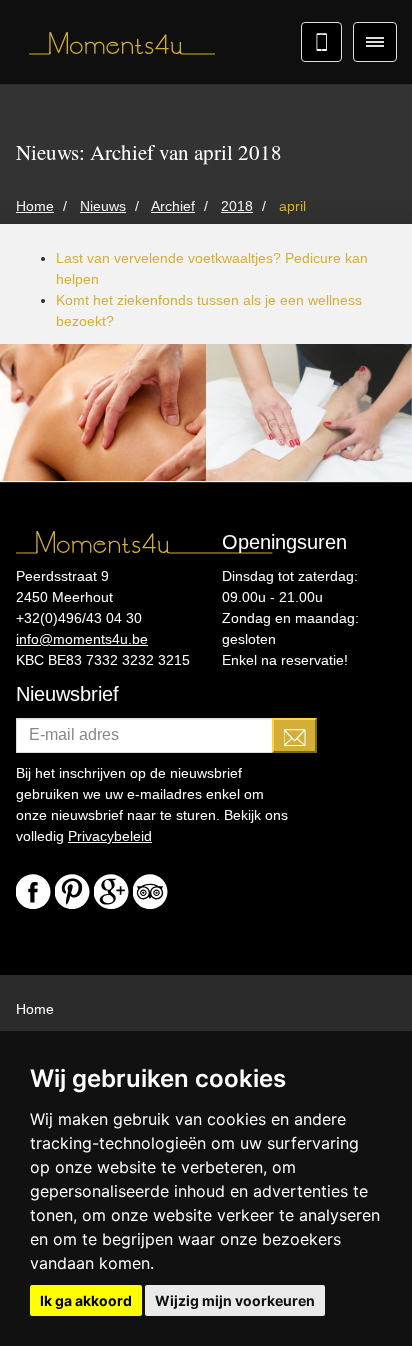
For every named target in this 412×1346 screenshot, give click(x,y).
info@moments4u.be (82, 639)
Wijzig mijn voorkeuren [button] (235, 1300)
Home (35, 1009)
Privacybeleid (110, 836)
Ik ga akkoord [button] (86, 1300)
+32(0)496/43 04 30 (79, 618)
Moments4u (115, 45)
